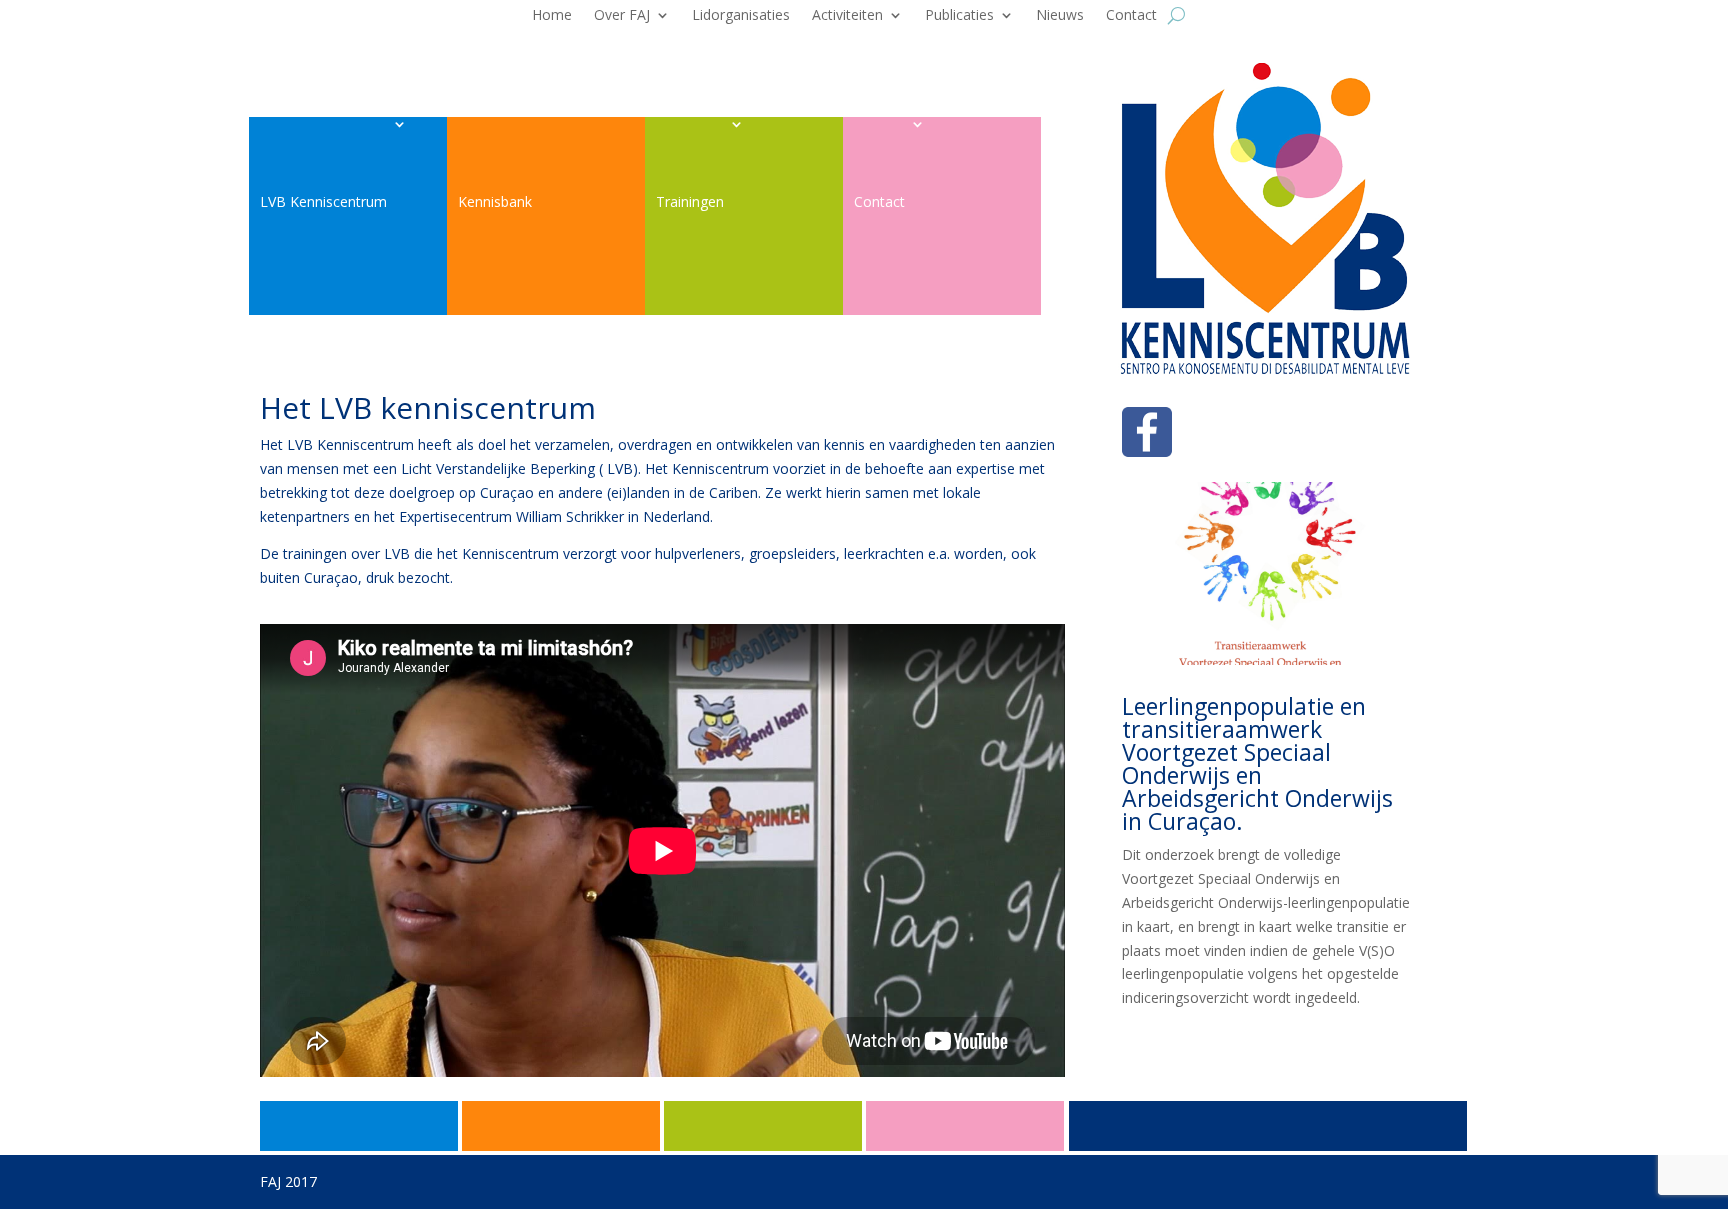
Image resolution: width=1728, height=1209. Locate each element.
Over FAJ (622, 16)
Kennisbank (495, 201)
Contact (1131, 16)
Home (552, 16)
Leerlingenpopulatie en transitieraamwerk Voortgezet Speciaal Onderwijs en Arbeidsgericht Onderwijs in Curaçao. (1257, 763)
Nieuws (1060, 16)
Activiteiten (847, 16)
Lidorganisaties (741, 16)
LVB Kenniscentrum (323, 201)
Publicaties (959, 16)
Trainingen (690, 201)
